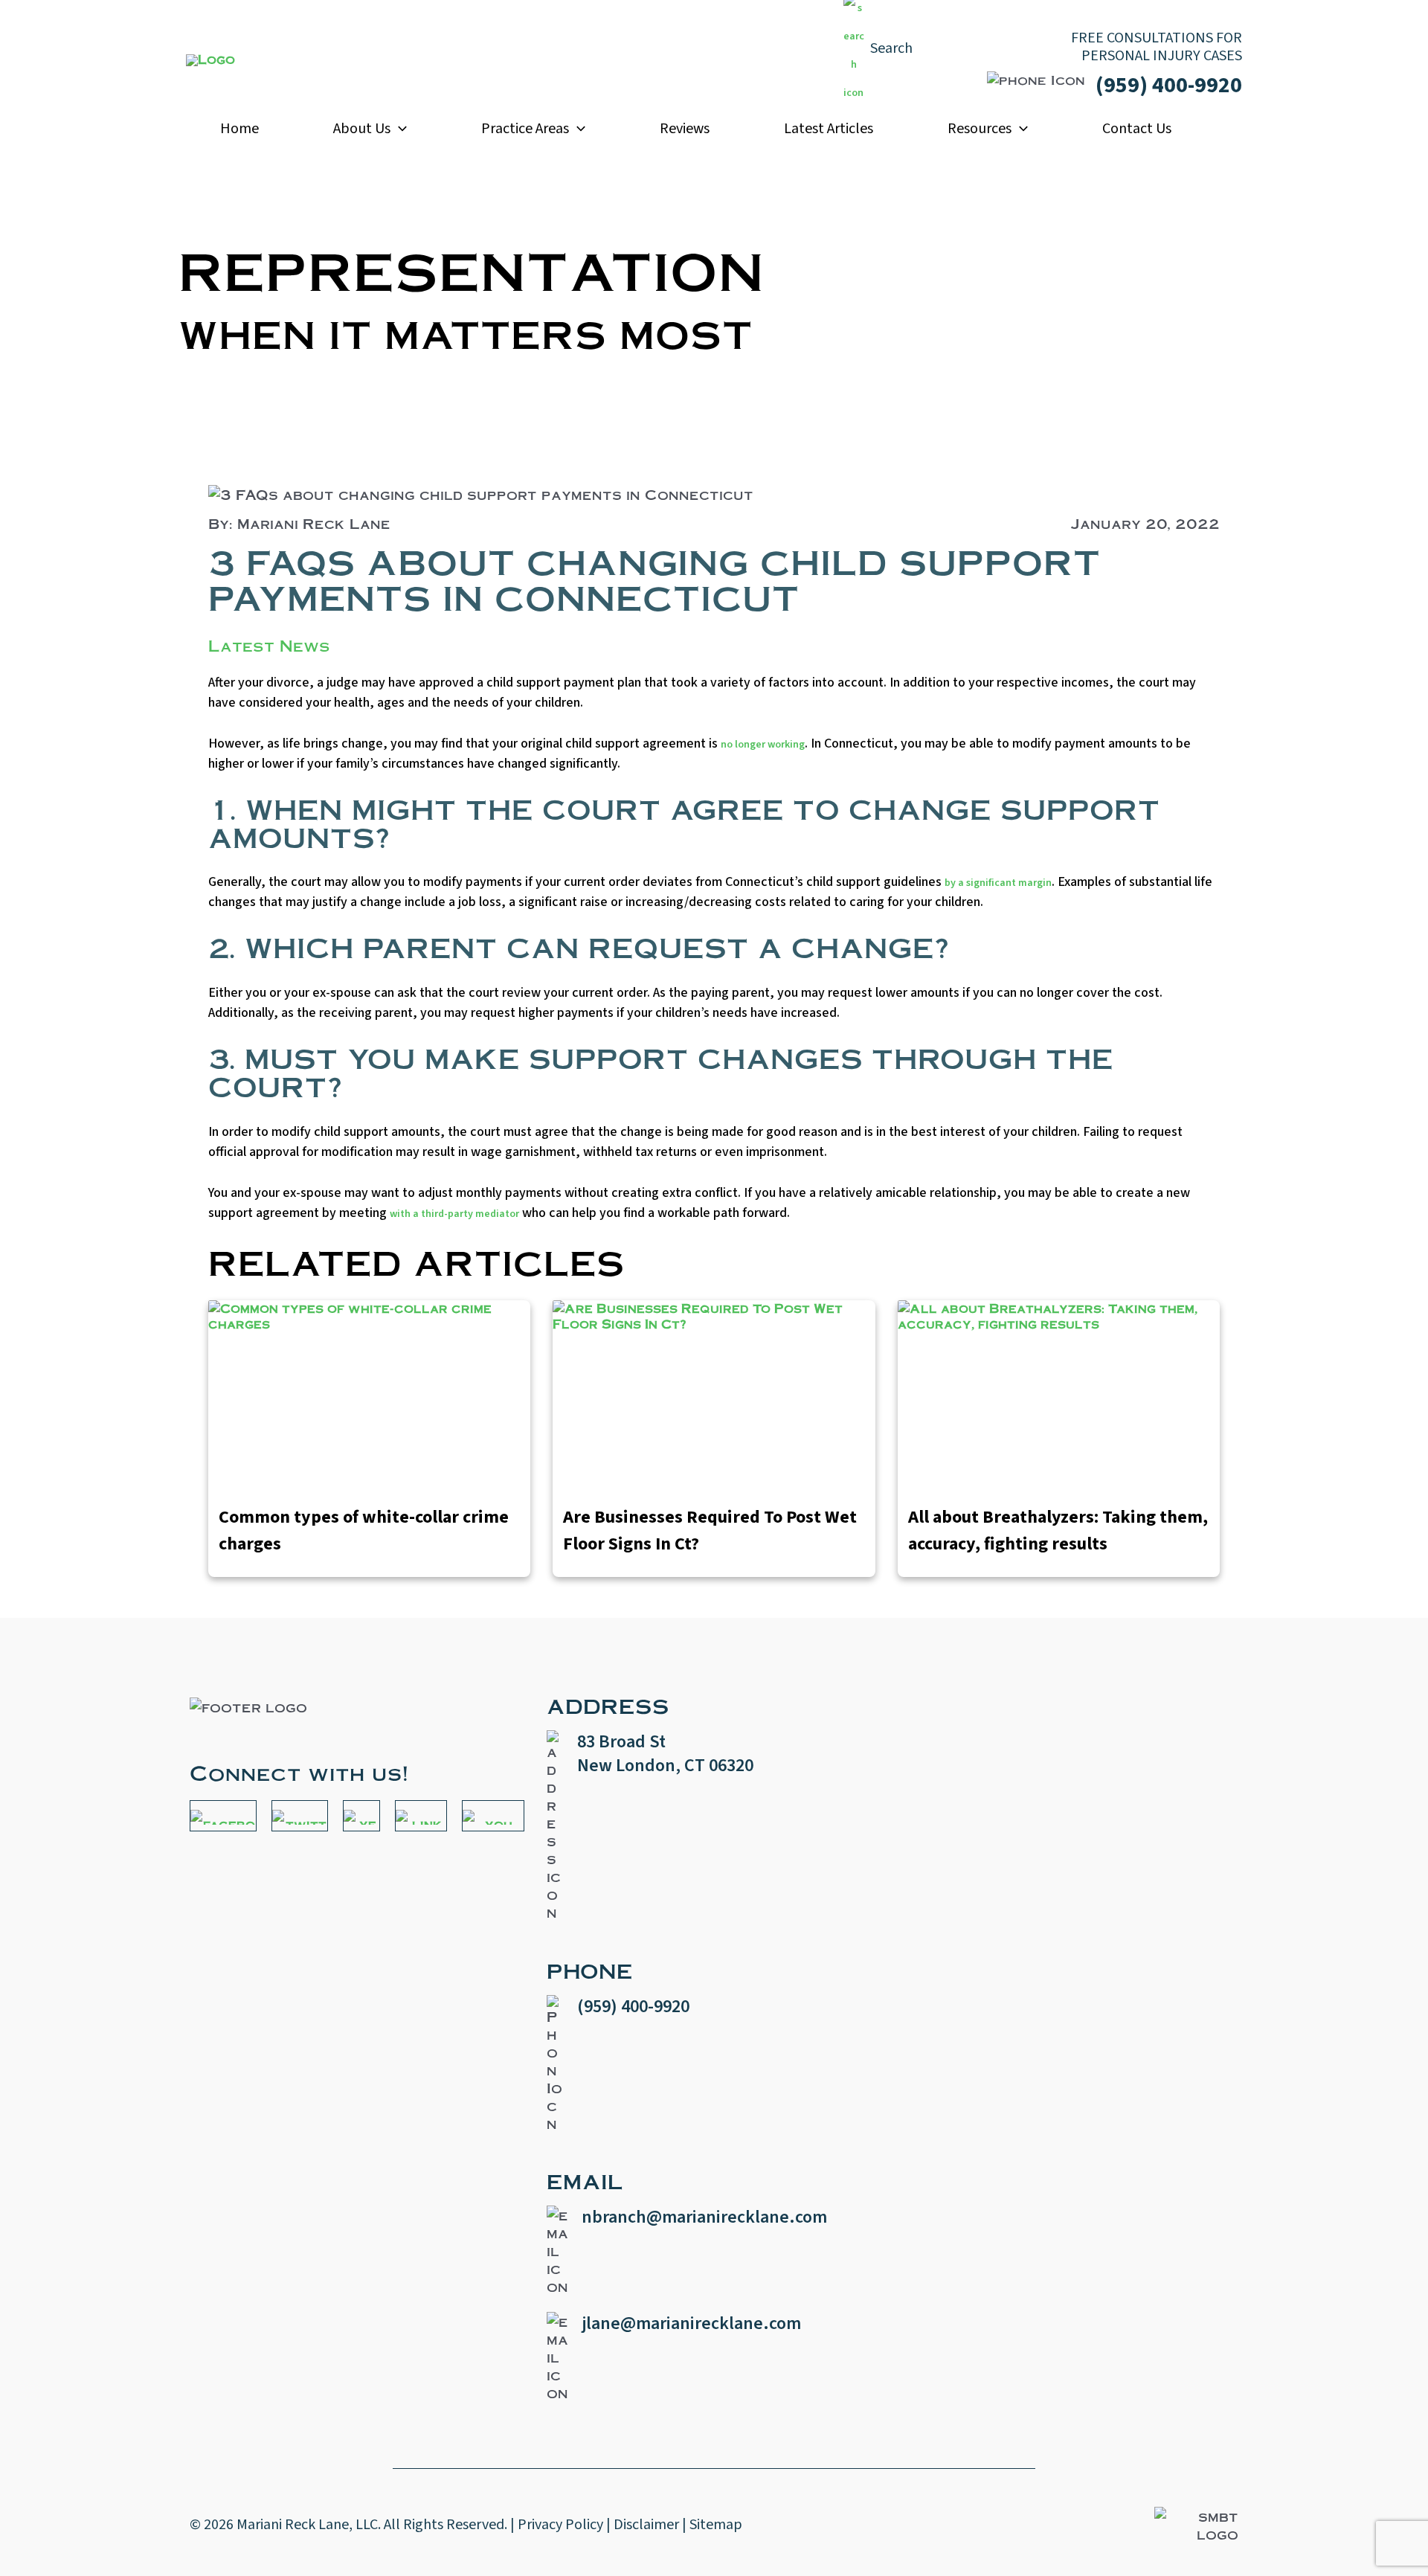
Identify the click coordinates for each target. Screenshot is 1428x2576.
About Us (362, 129)
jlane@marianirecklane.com (691, 2323)
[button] (399, 129)
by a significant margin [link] (998, 883)
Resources (980, 129)
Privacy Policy (560, 2525)
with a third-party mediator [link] (454, 1214)
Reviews (685, 129)
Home (239, 129)
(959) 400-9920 (1169, 85)
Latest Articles (829, 129)
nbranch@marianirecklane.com (704, 2217)
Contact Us (1137, 129)
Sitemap (716, 2525)
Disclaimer (646, 2525)
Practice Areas (525, 129)
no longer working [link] (763, 745)
